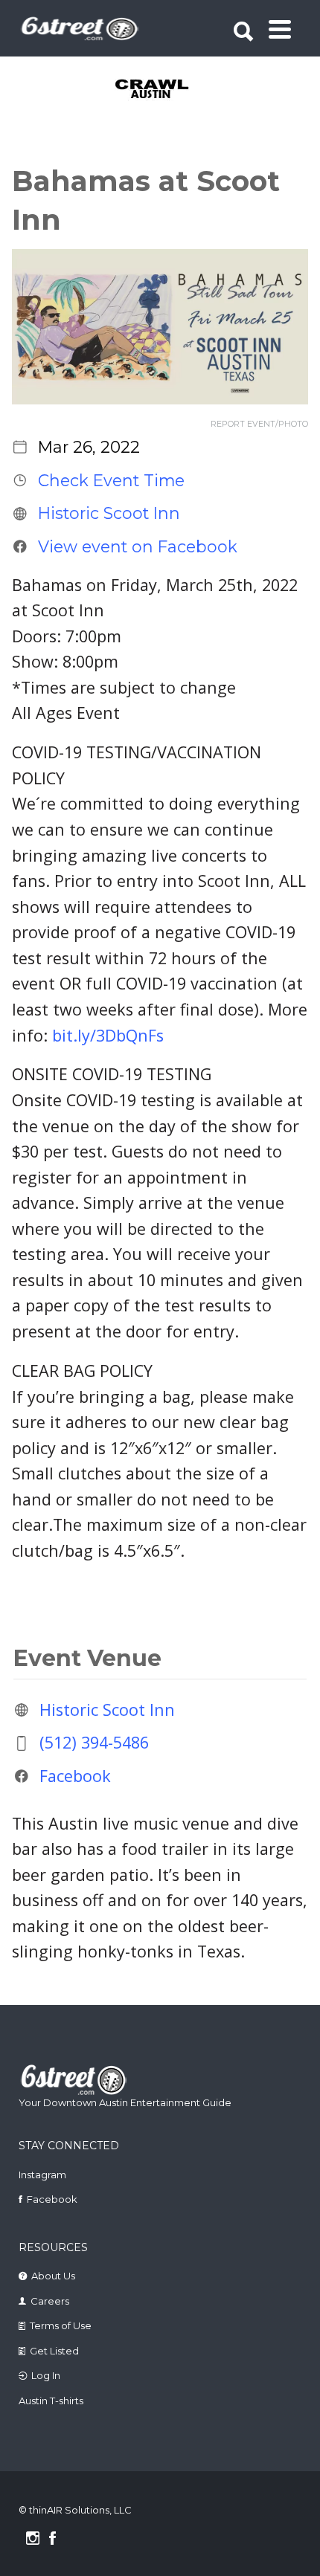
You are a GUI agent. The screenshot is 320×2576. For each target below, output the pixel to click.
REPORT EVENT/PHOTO (259, 424)
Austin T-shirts (51, 2401)
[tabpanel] (161, 90)
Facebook (75, 1776)
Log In (46, 2375)
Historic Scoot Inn (109, 513)
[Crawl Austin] (161, 90)
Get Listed (54, 2351)
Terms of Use (61, 2325)
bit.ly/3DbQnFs (108, 1035)
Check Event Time (111, 480)
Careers (50, 2301)
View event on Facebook (138, 546)
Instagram (42, 2175)
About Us (53, 2276)
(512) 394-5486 (94, 1742)
